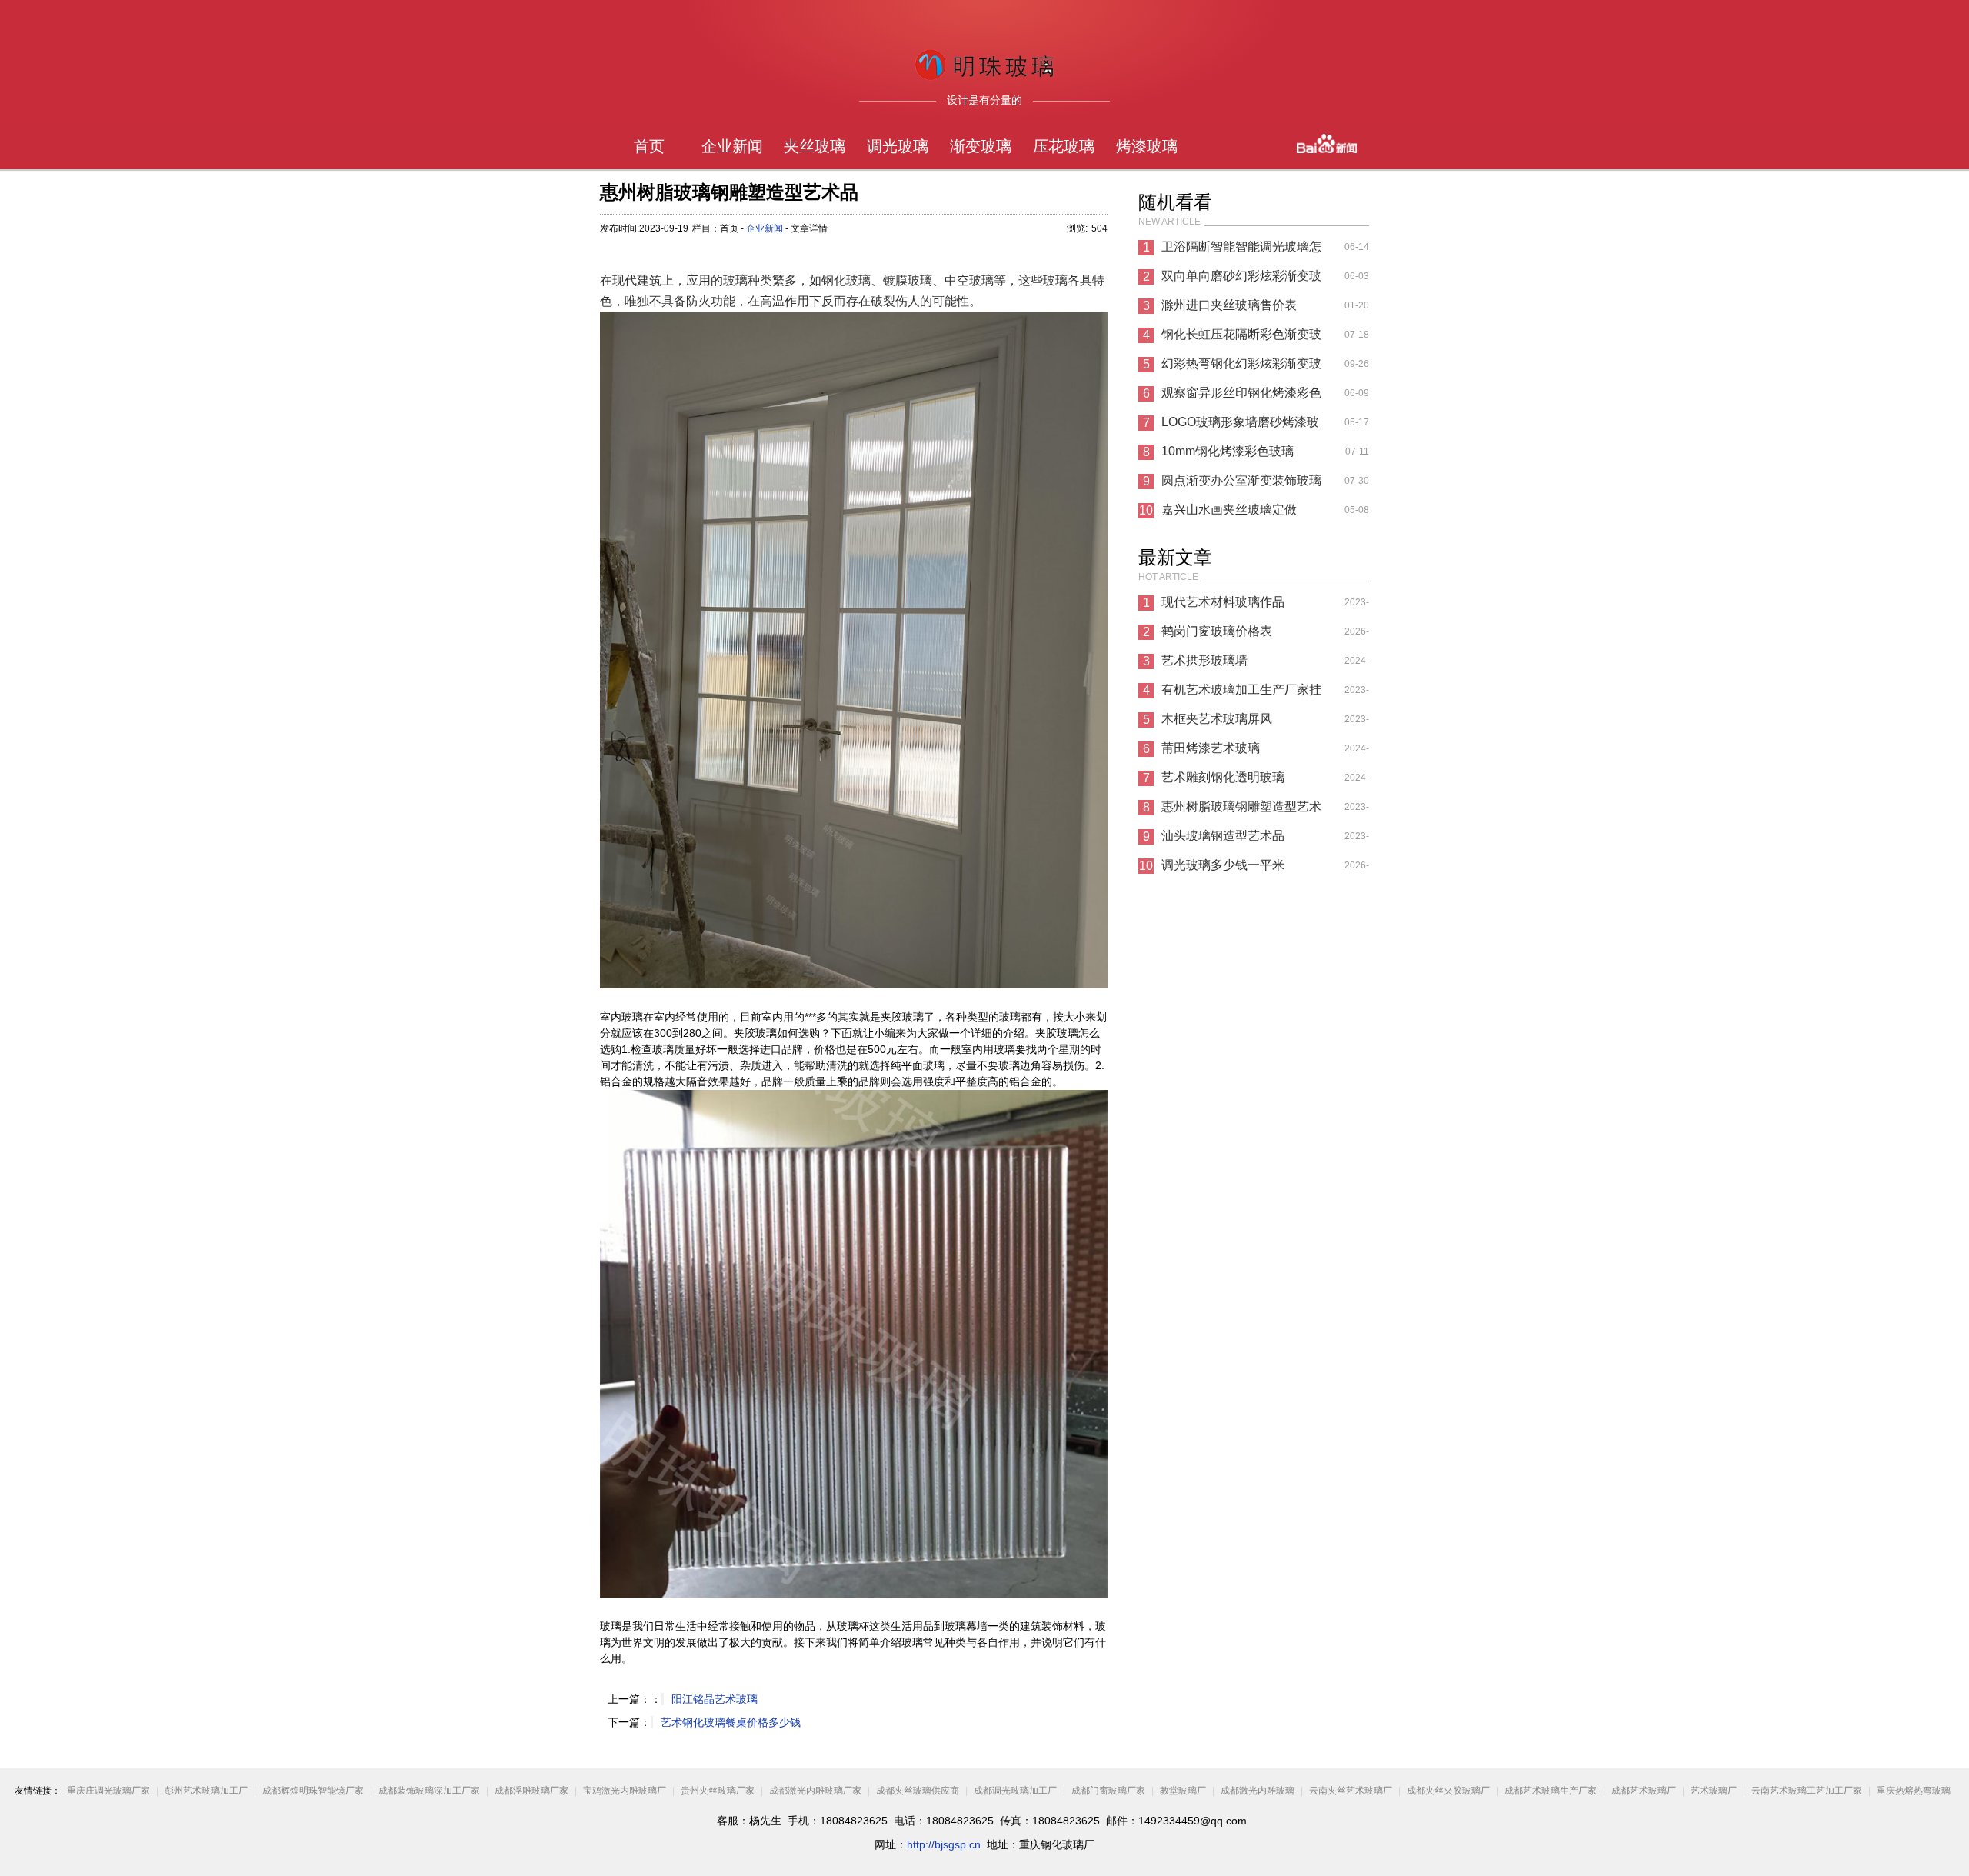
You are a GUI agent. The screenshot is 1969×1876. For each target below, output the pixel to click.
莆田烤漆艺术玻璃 (1211, 748)
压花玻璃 (1064, 146)
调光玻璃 (898, 146)
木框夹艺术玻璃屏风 (1217, 719)
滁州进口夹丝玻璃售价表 (1229, 305)
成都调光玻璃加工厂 (1015, 1791)
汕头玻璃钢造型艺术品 (1223, 836)
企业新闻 (732, 146)
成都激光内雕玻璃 (1258, 1791)
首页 (649, 146)
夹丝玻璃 (815, 146)
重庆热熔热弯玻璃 (1914, 1791)
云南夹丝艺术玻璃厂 (1351, 1791)
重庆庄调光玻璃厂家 (108, 1791)
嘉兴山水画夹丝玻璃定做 (1229, 510)
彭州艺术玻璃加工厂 (206, 1791)
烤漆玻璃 (1147, 146)
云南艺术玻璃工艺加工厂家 (1807, 1791)
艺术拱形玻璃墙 (1204, 660)
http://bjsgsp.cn (944, 1844)
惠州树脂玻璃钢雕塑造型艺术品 (1241, 811)
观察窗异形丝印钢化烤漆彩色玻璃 (1241, 397)
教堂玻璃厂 (1183, 1791)
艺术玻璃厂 (1714, 1791)
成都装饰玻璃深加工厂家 (429, 1791)
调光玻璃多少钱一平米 (1223, 865)
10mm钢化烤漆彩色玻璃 (1228, 451)
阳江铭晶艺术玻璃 (715, 1699)
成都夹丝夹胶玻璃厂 (1448, 1791)
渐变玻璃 (981, 146)
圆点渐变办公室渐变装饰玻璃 (1241, 480)
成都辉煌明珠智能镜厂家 (314, 1791)
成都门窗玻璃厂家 (1108, 1791)
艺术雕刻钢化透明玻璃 (1223, 777)
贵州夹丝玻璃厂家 (718, 1791)
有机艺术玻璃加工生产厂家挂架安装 (1241, 694)
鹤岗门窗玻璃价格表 (1217, 631)
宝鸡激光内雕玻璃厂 (625, 1791)
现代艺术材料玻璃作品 (1223, 602)
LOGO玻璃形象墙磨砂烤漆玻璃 (1240, 426)
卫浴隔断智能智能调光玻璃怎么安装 (1241, 251)
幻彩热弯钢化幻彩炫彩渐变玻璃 (1241, 368)
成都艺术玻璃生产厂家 (1551, 1791)
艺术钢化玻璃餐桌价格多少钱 (731, 1722)
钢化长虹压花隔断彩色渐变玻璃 (1241, 338)
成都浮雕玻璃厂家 (531, 1791)
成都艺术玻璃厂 (1644, 1791)
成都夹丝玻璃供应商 (918, 1791)
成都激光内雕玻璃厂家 (815, 1791)
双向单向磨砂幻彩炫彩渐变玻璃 (1241, 280)
